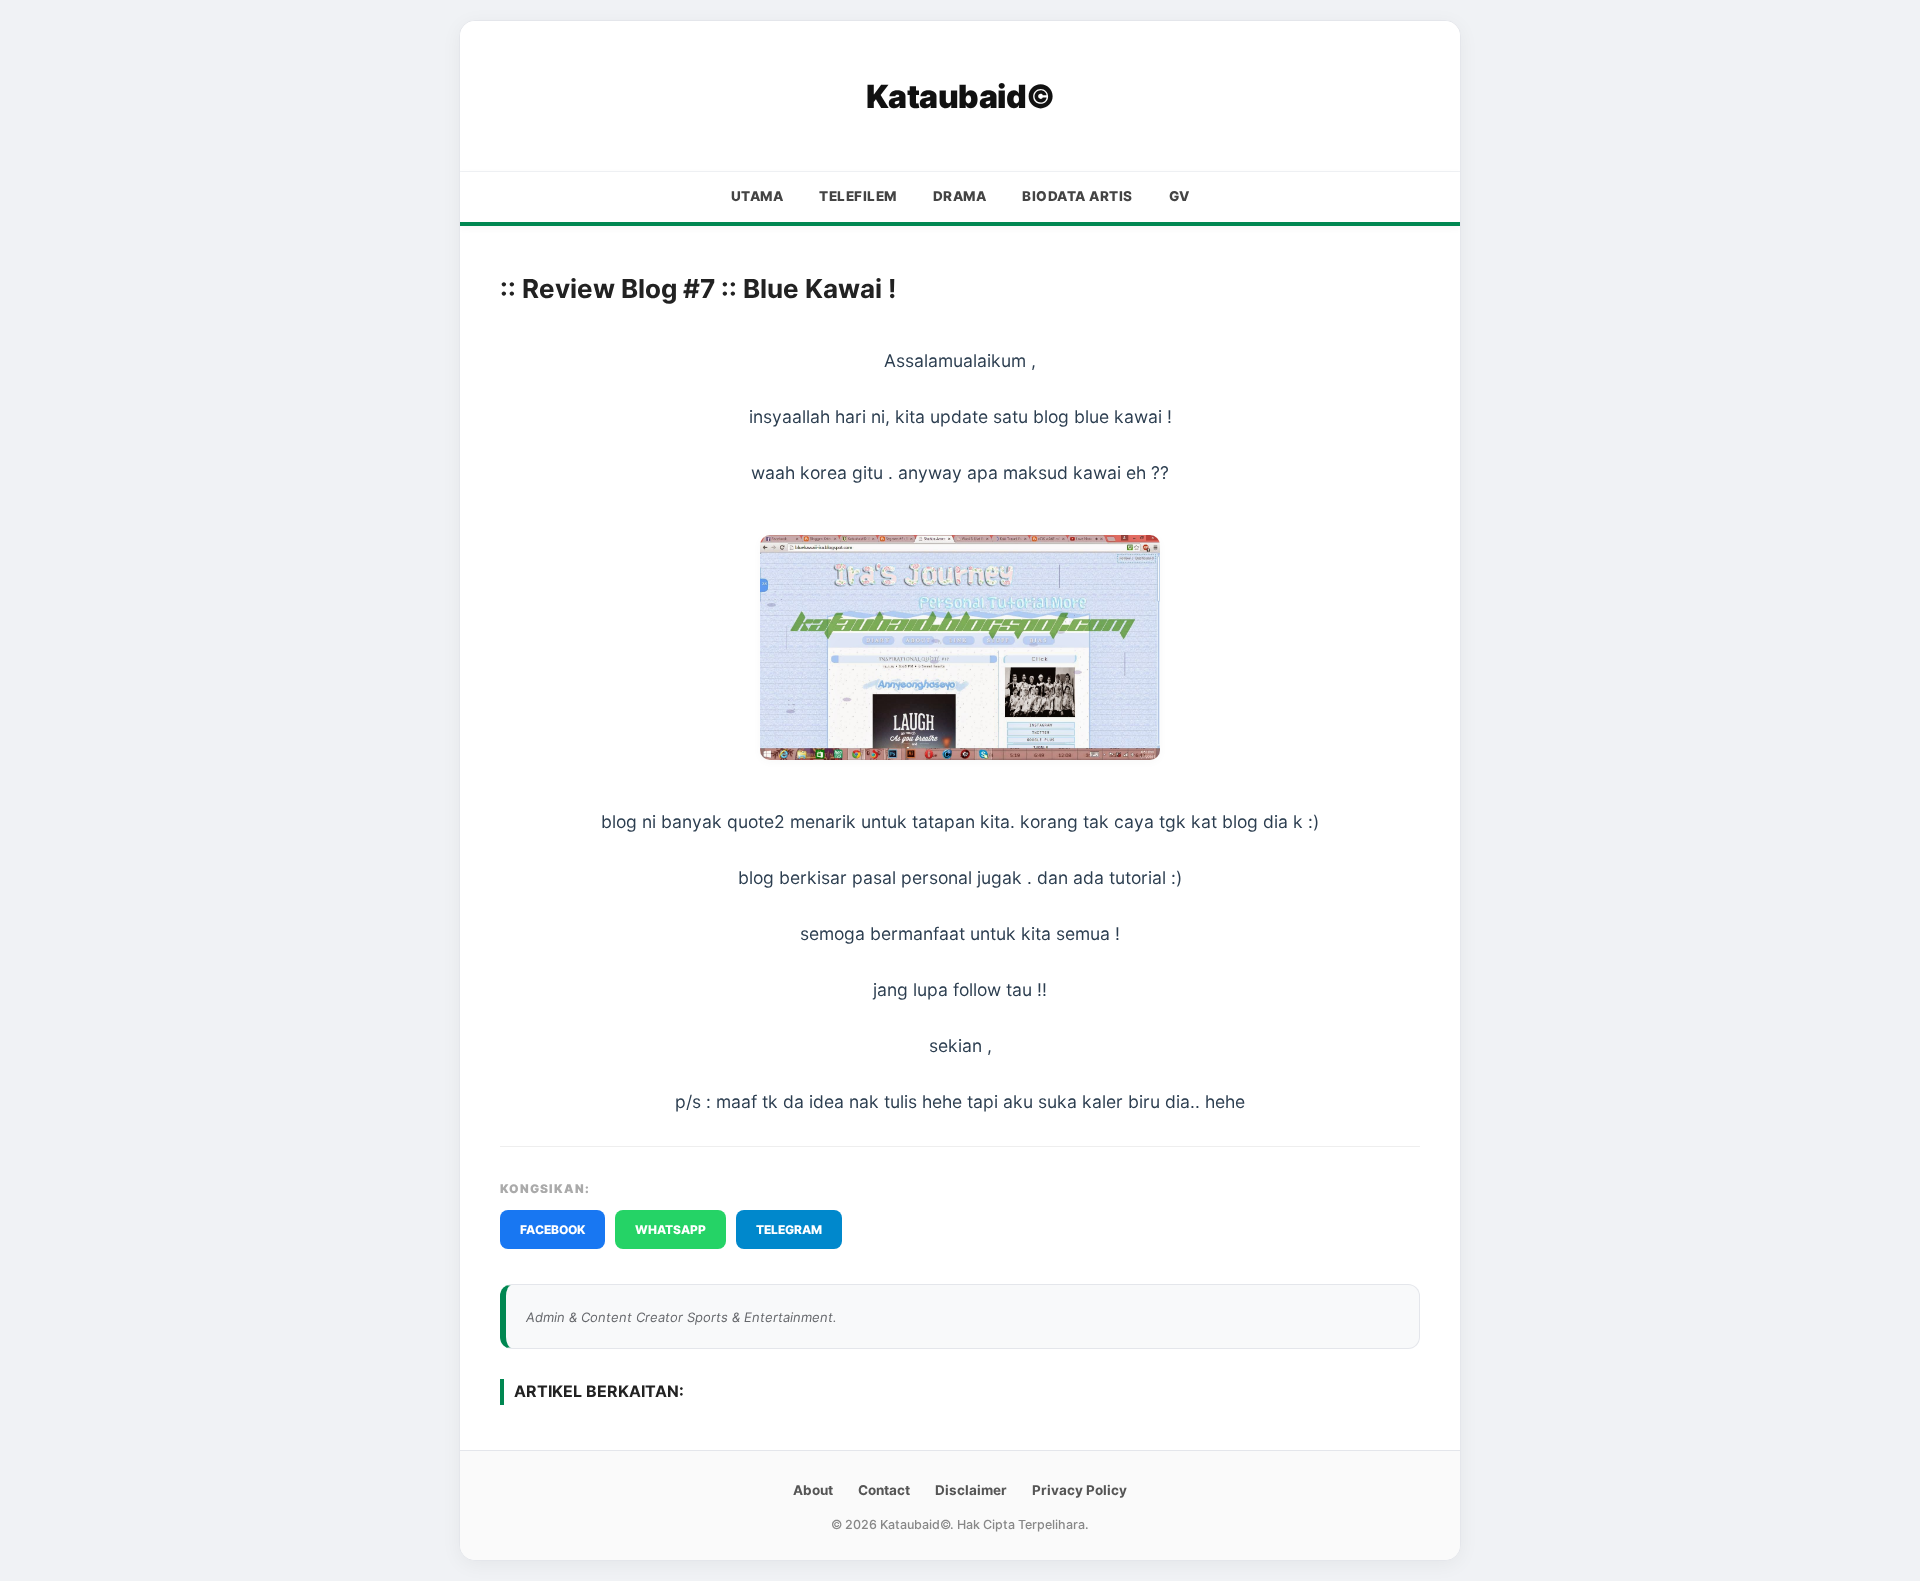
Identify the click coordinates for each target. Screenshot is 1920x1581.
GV (1179, 196)
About (813, 1490)
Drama (960, 196)
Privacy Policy (1079, 1490)
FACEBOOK (552, 1229)
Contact (884, 1490)
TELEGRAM (789, 1229)
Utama (757, 196)
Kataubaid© (960, 96)
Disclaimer (971, 1490)
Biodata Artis (1077, 196)
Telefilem (858, 196)
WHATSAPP (670, 1229)
